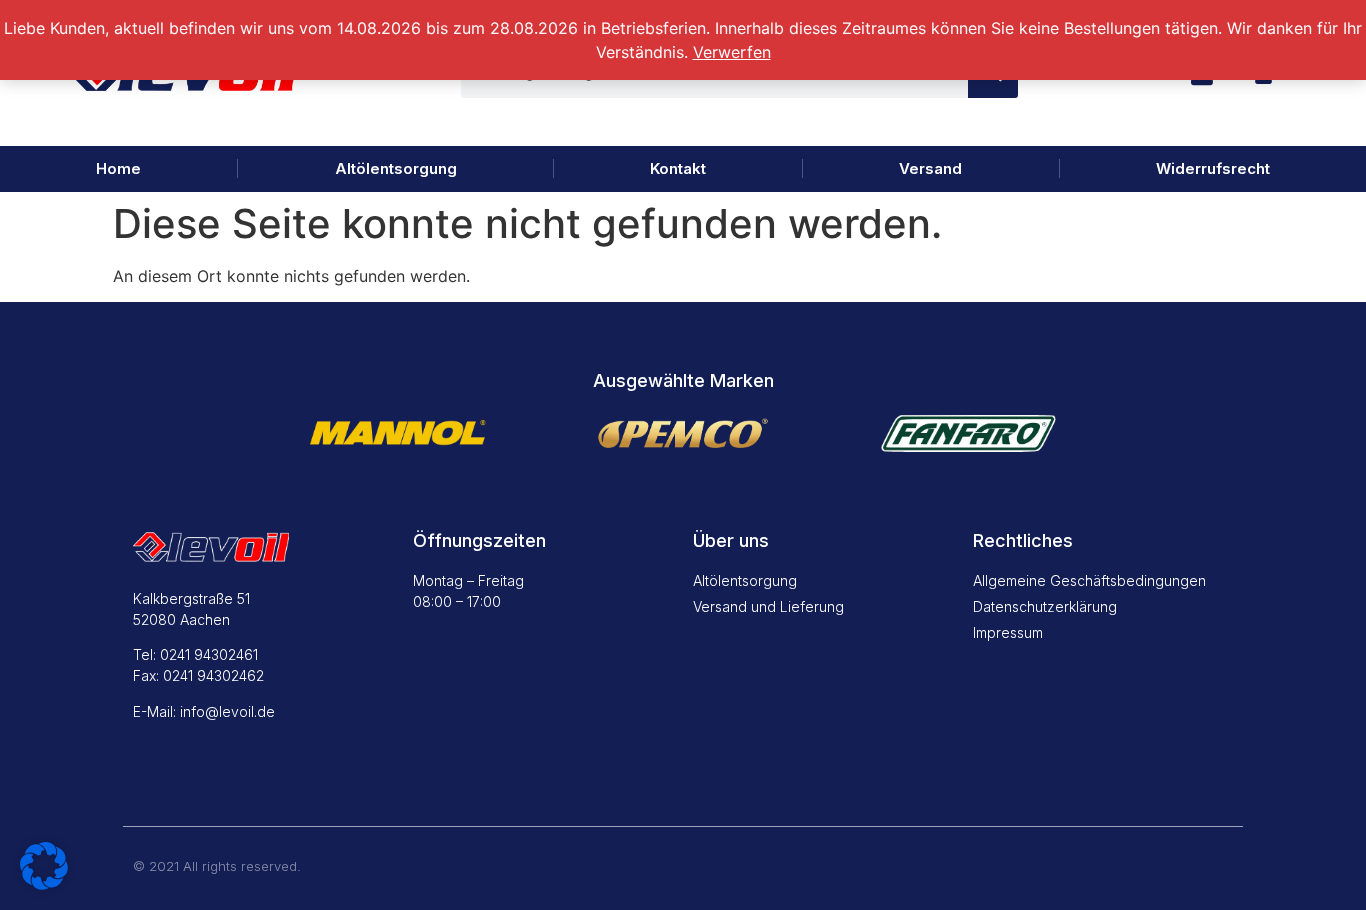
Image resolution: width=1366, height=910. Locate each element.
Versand (930, 168)
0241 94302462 (213, 675)
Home (118, 168)
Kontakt (678, 168)
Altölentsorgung (396, 168)
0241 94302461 (209, 654)
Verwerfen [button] (732, 52)
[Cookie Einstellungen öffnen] (44, 884)
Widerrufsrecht (1213, 168)
